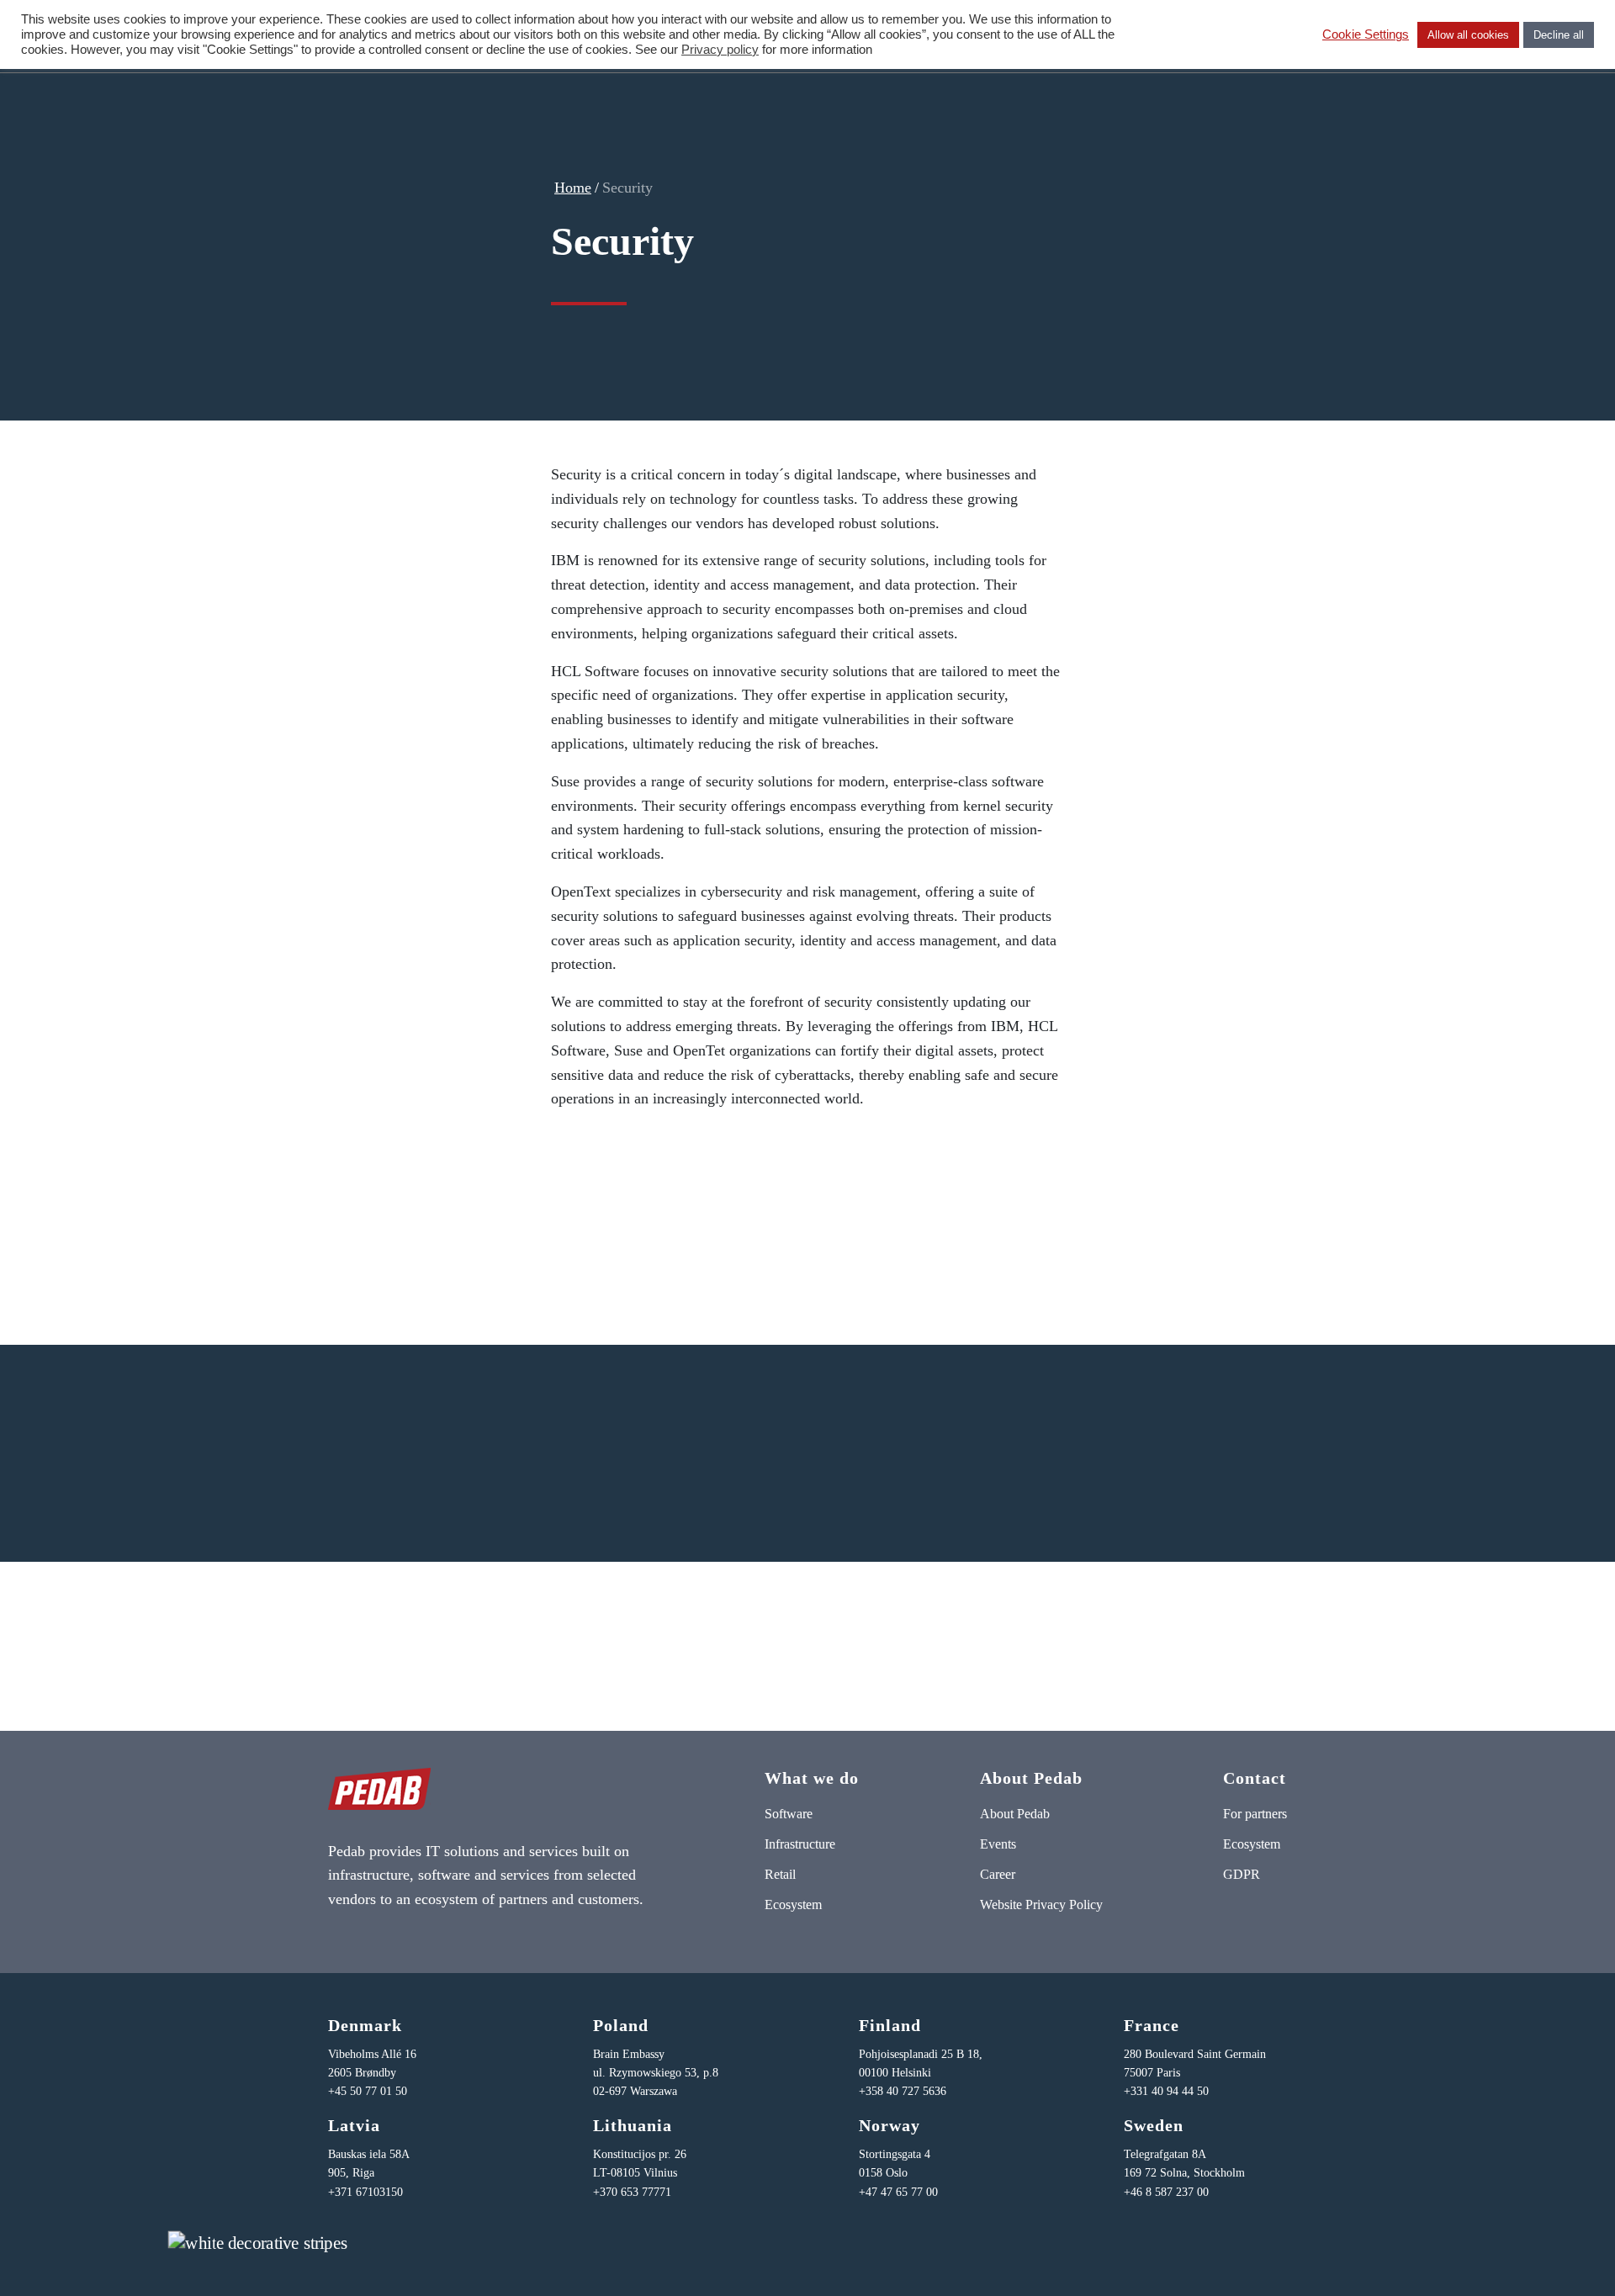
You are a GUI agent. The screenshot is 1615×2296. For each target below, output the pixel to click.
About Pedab (1015, 1814)
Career (998, 1874)
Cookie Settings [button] (1366, 34)
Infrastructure (800, 1844)
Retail (780, 1874)
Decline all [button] (1559, 35)
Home (573, 188)
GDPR (1242, 1874)
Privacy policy (720, 50)
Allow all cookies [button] (1468, 35)
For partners (1255, 1814)
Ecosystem (793, 1905)
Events (998, 1844)
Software (789, 1814)
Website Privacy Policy (1041, 1905)
